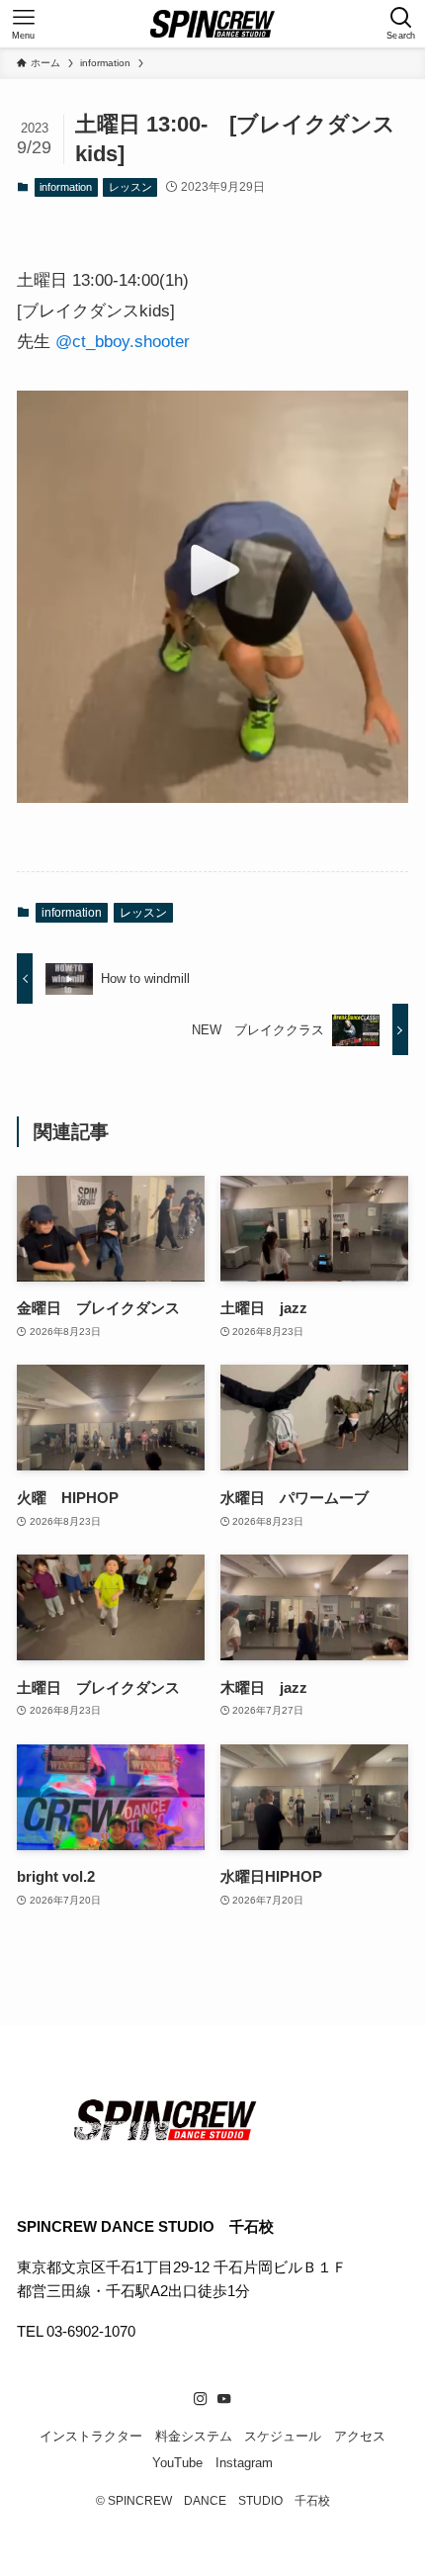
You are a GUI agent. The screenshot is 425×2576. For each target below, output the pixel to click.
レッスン (130, 187)
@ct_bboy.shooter (123, 341)
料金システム (194, 2436)
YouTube (177, 2463)
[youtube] (224, 2399)
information (66, 187)
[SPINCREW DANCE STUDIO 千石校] (212, 24)
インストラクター (91, 2436)
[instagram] (201, 2399)
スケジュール (283, 2436)
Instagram (244, 2463)
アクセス (360, 2436)
